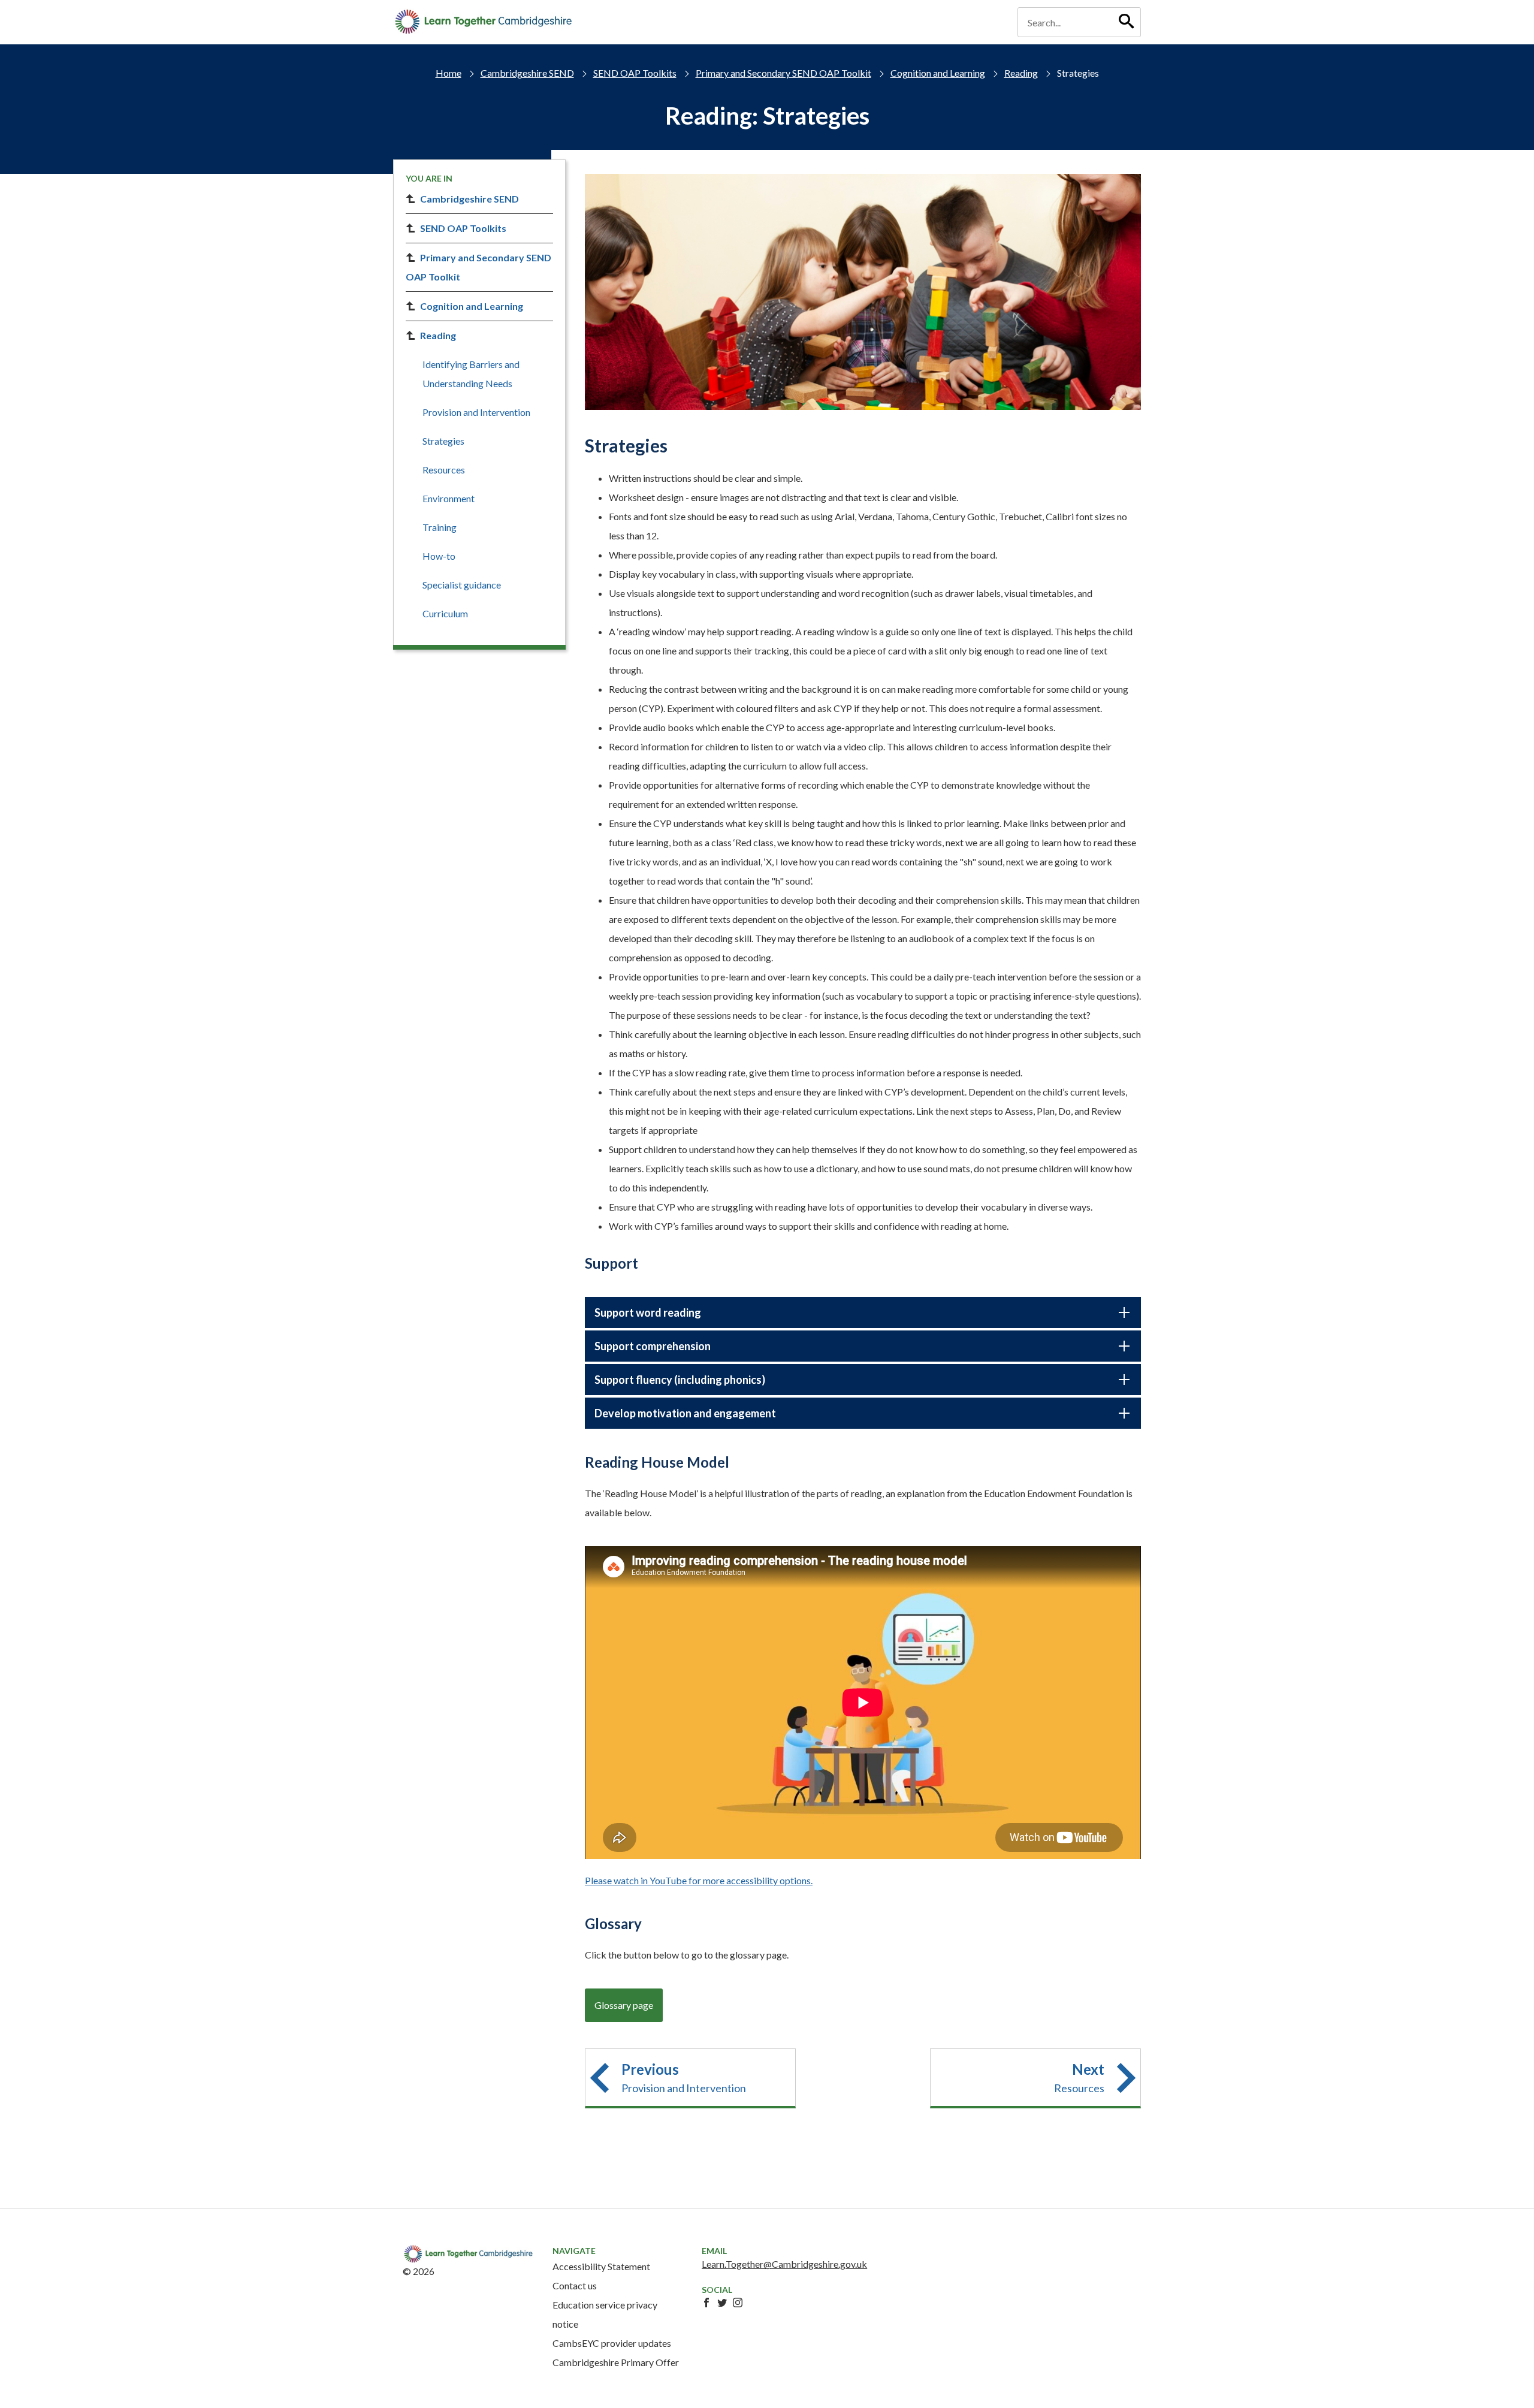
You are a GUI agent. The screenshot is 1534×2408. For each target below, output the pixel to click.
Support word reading (648, 1312)
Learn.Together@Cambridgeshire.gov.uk (784, 2264)
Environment (449, 498)
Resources (444, 470)
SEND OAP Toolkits (635, 73)
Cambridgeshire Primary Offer (616, 2362)
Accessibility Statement (601, 2266)
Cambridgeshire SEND (527, 73)
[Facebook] (706, 2303)
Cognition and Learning (938, 73)
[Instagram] (738, 2303)
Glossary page (624, 2005)
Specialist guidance (462, 585)
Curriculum (445, 613)
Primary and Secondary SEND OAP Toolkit (783, 73)
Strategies (443, 441)
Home (449, 73)
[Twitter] (722, 2303)
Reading (1021, 73)
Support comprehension (653, 1346)
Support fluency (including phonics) (680, 1380)
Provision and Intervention (476, 412)
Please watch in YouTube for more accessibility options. (699, 1880)
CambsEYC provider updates (612, 2343)
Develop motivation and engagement (685, 1413)
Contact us (575, 2285)
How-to (439, 556)
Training (440, 527)
